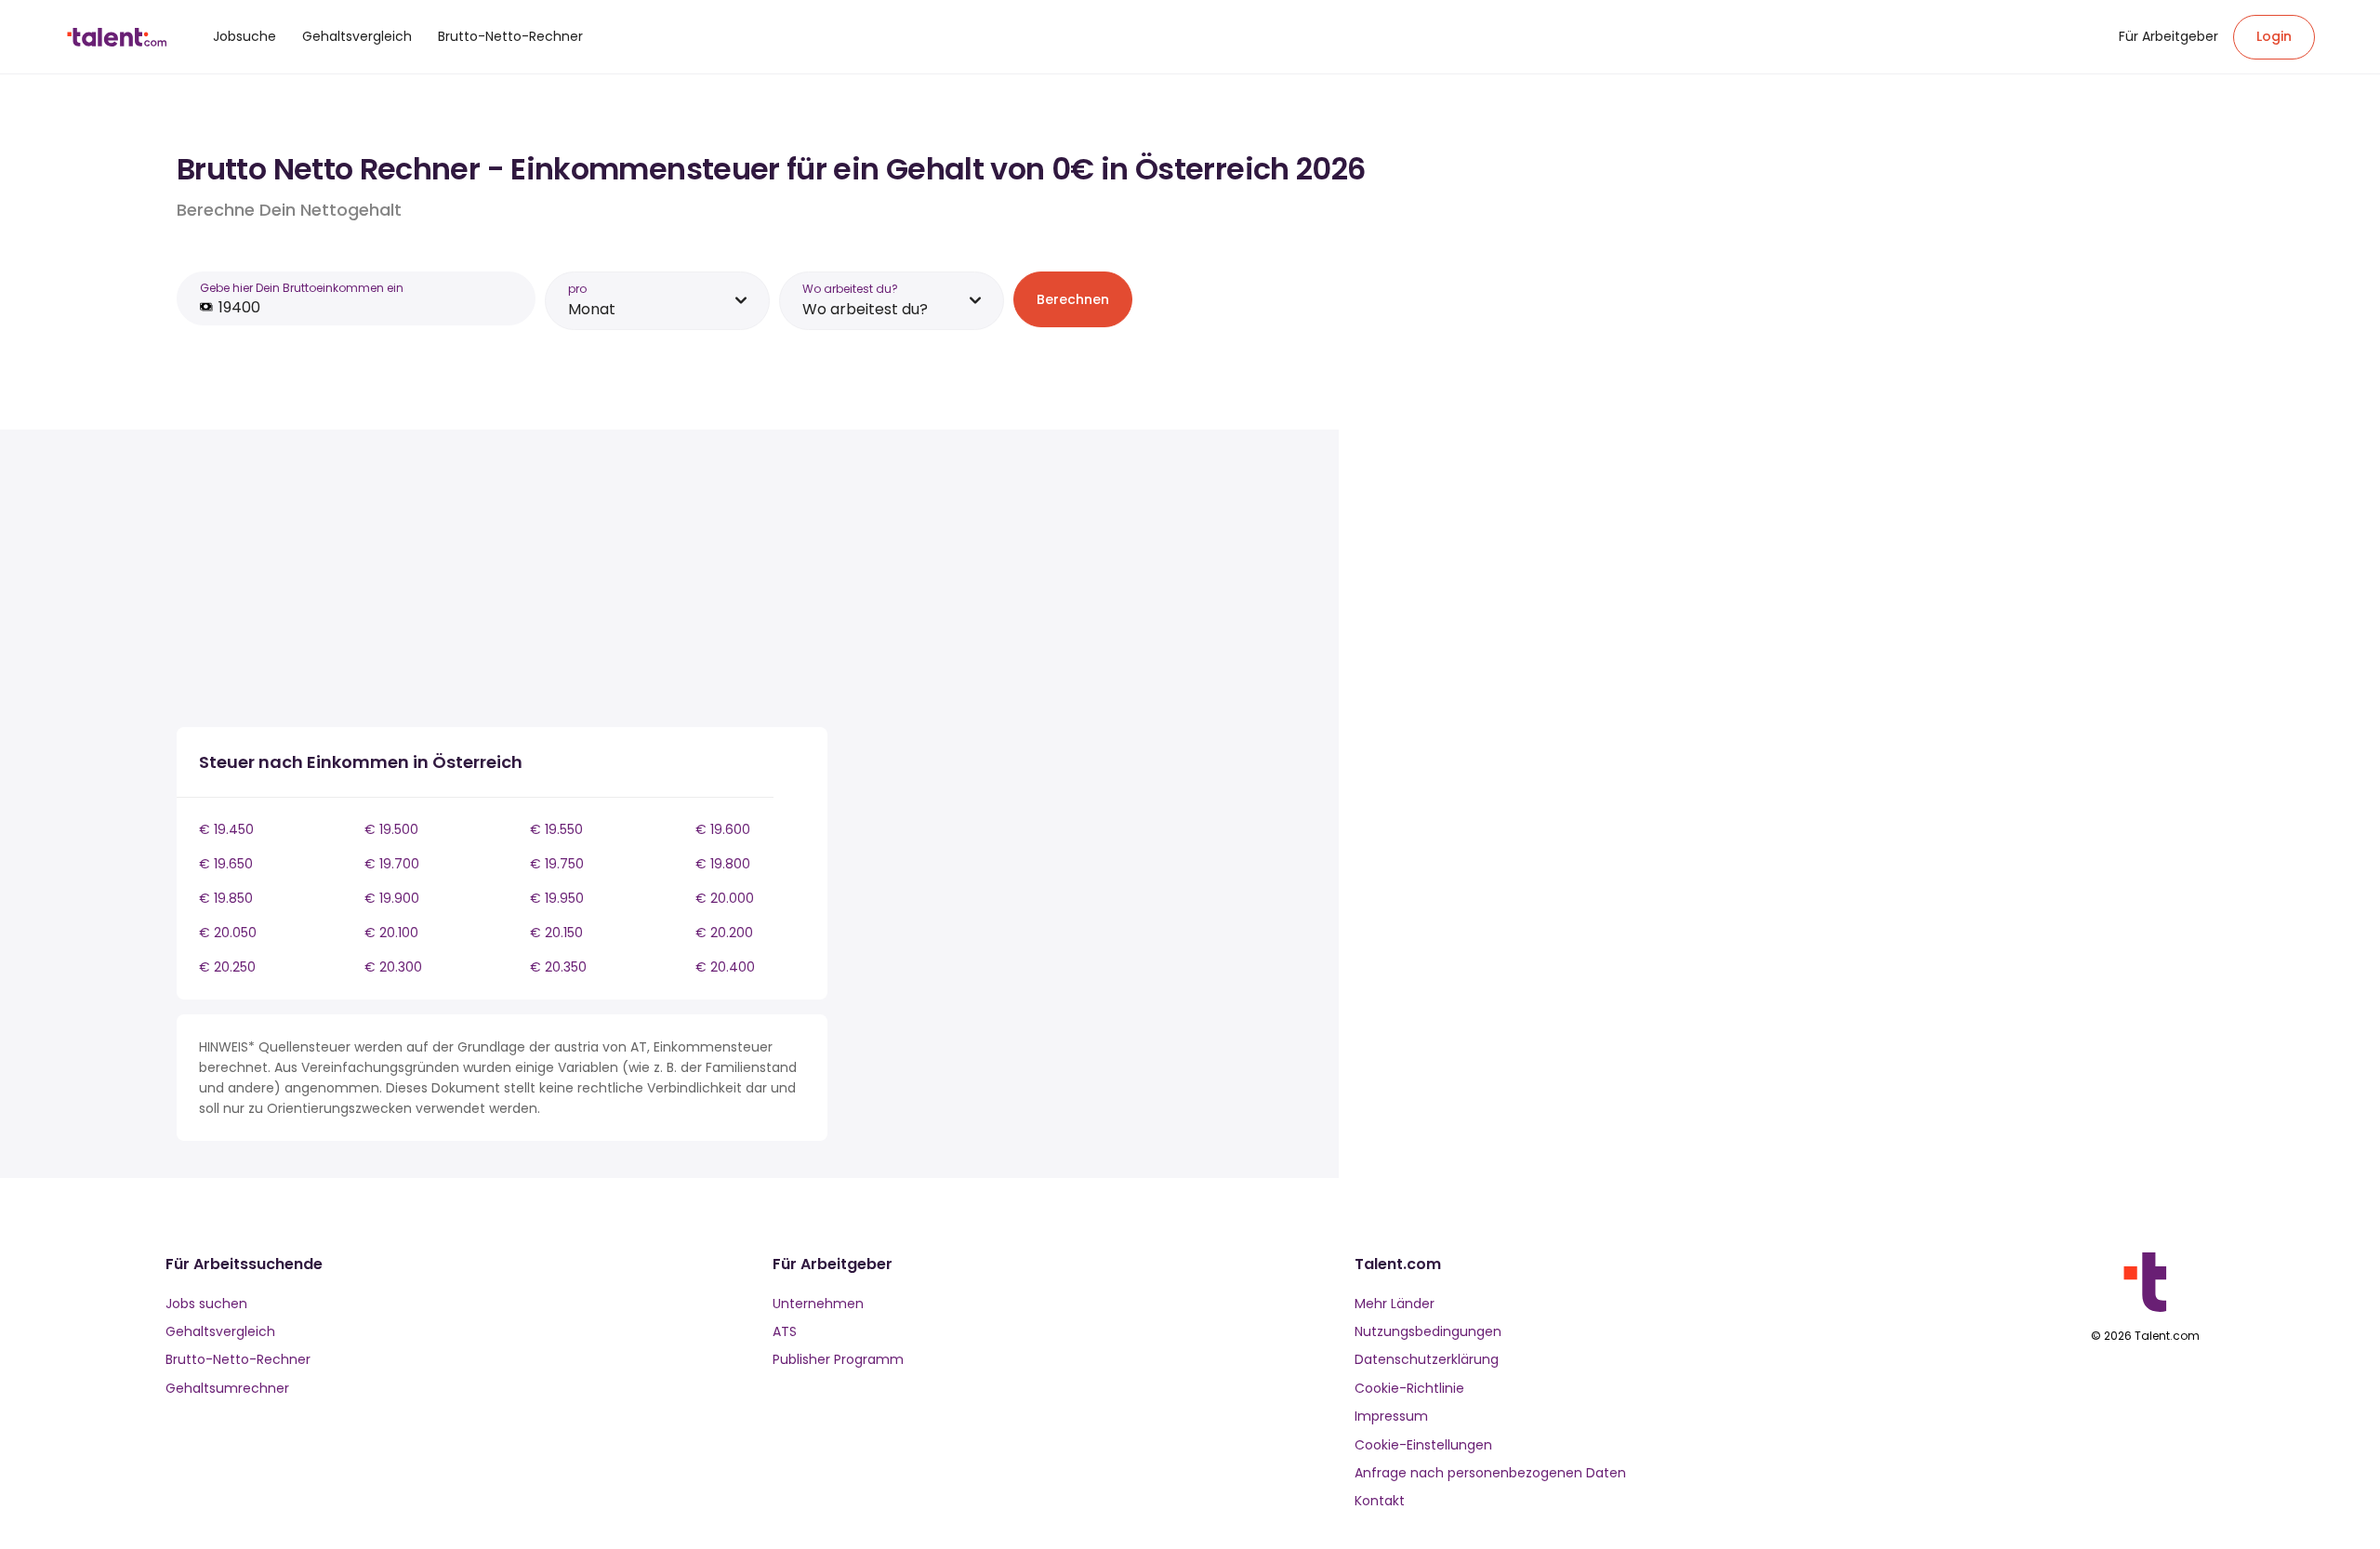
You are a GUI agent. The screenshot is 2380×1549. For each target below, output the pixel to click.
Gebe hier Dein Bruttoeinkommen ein (302, 288)
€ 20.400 (725, 967)
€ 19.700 (392, 864)
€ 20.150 (556, 933)
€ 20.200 (724, 933)
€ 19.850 (226, 898)
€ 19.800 (723, 864)
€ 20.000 (725, 898)
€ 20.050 (228, 933)
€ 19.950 (557, 898)
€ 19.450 (226, 829)
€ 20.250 (227, 967)
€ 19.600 (723, 829)
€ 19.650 (226, 864)
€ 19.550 (556, 829)
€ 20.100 (391, 933)
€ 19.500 (391, 829)
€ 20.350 (558, 967)
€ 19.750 (557, 864)
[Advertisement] (502, 582)
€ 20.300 (393, 967)
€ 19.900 (392, 898)
